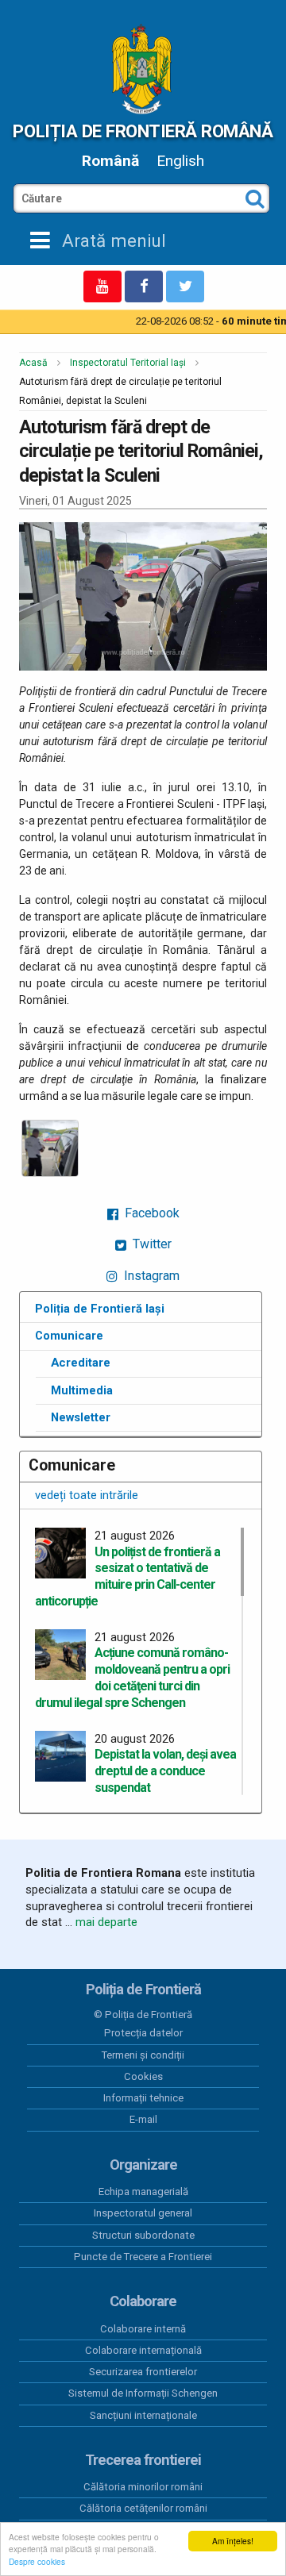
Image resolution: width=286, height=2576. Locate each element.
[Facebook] (144, 286)
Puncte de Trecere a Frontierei (143, 2257)
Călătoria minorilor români (143, 2487)
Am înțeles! (233, 2541)
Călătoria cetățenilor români (143, 2508)
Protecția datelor (143, 2033)
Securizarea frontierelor (143, 2372)
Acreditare (81, 1363)
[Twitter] (185, 286)
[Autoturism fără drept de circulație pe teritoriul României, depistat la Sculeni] (50, 1148)
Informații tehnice (143, 2098)
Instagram (150, 1276)
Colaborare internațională (143, 2350)
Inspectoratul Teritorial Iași (128, 363)
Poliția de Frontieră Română (143, 131)
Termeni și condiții (143, 2055)
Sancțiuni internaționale (143, 2415)
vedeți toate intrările (87, 1495)
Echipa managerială (143, 2192)
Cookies (143, 2076)
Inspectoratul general (143, 2213)
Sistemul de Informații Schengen (143, 2393)
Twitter (151, 1244)
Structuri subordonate (143, 2235)
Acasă (33, 363)
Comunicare (69, 1336)
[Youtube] (102, 286)
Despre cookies (37, 2561)
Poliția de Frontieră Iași (100, 1309)
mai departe (106, 1922)
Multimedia (82, 1390)
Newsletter (81, 1417)
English (180, 161)
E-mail (143, 2119)
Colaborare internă (143, 2329)
